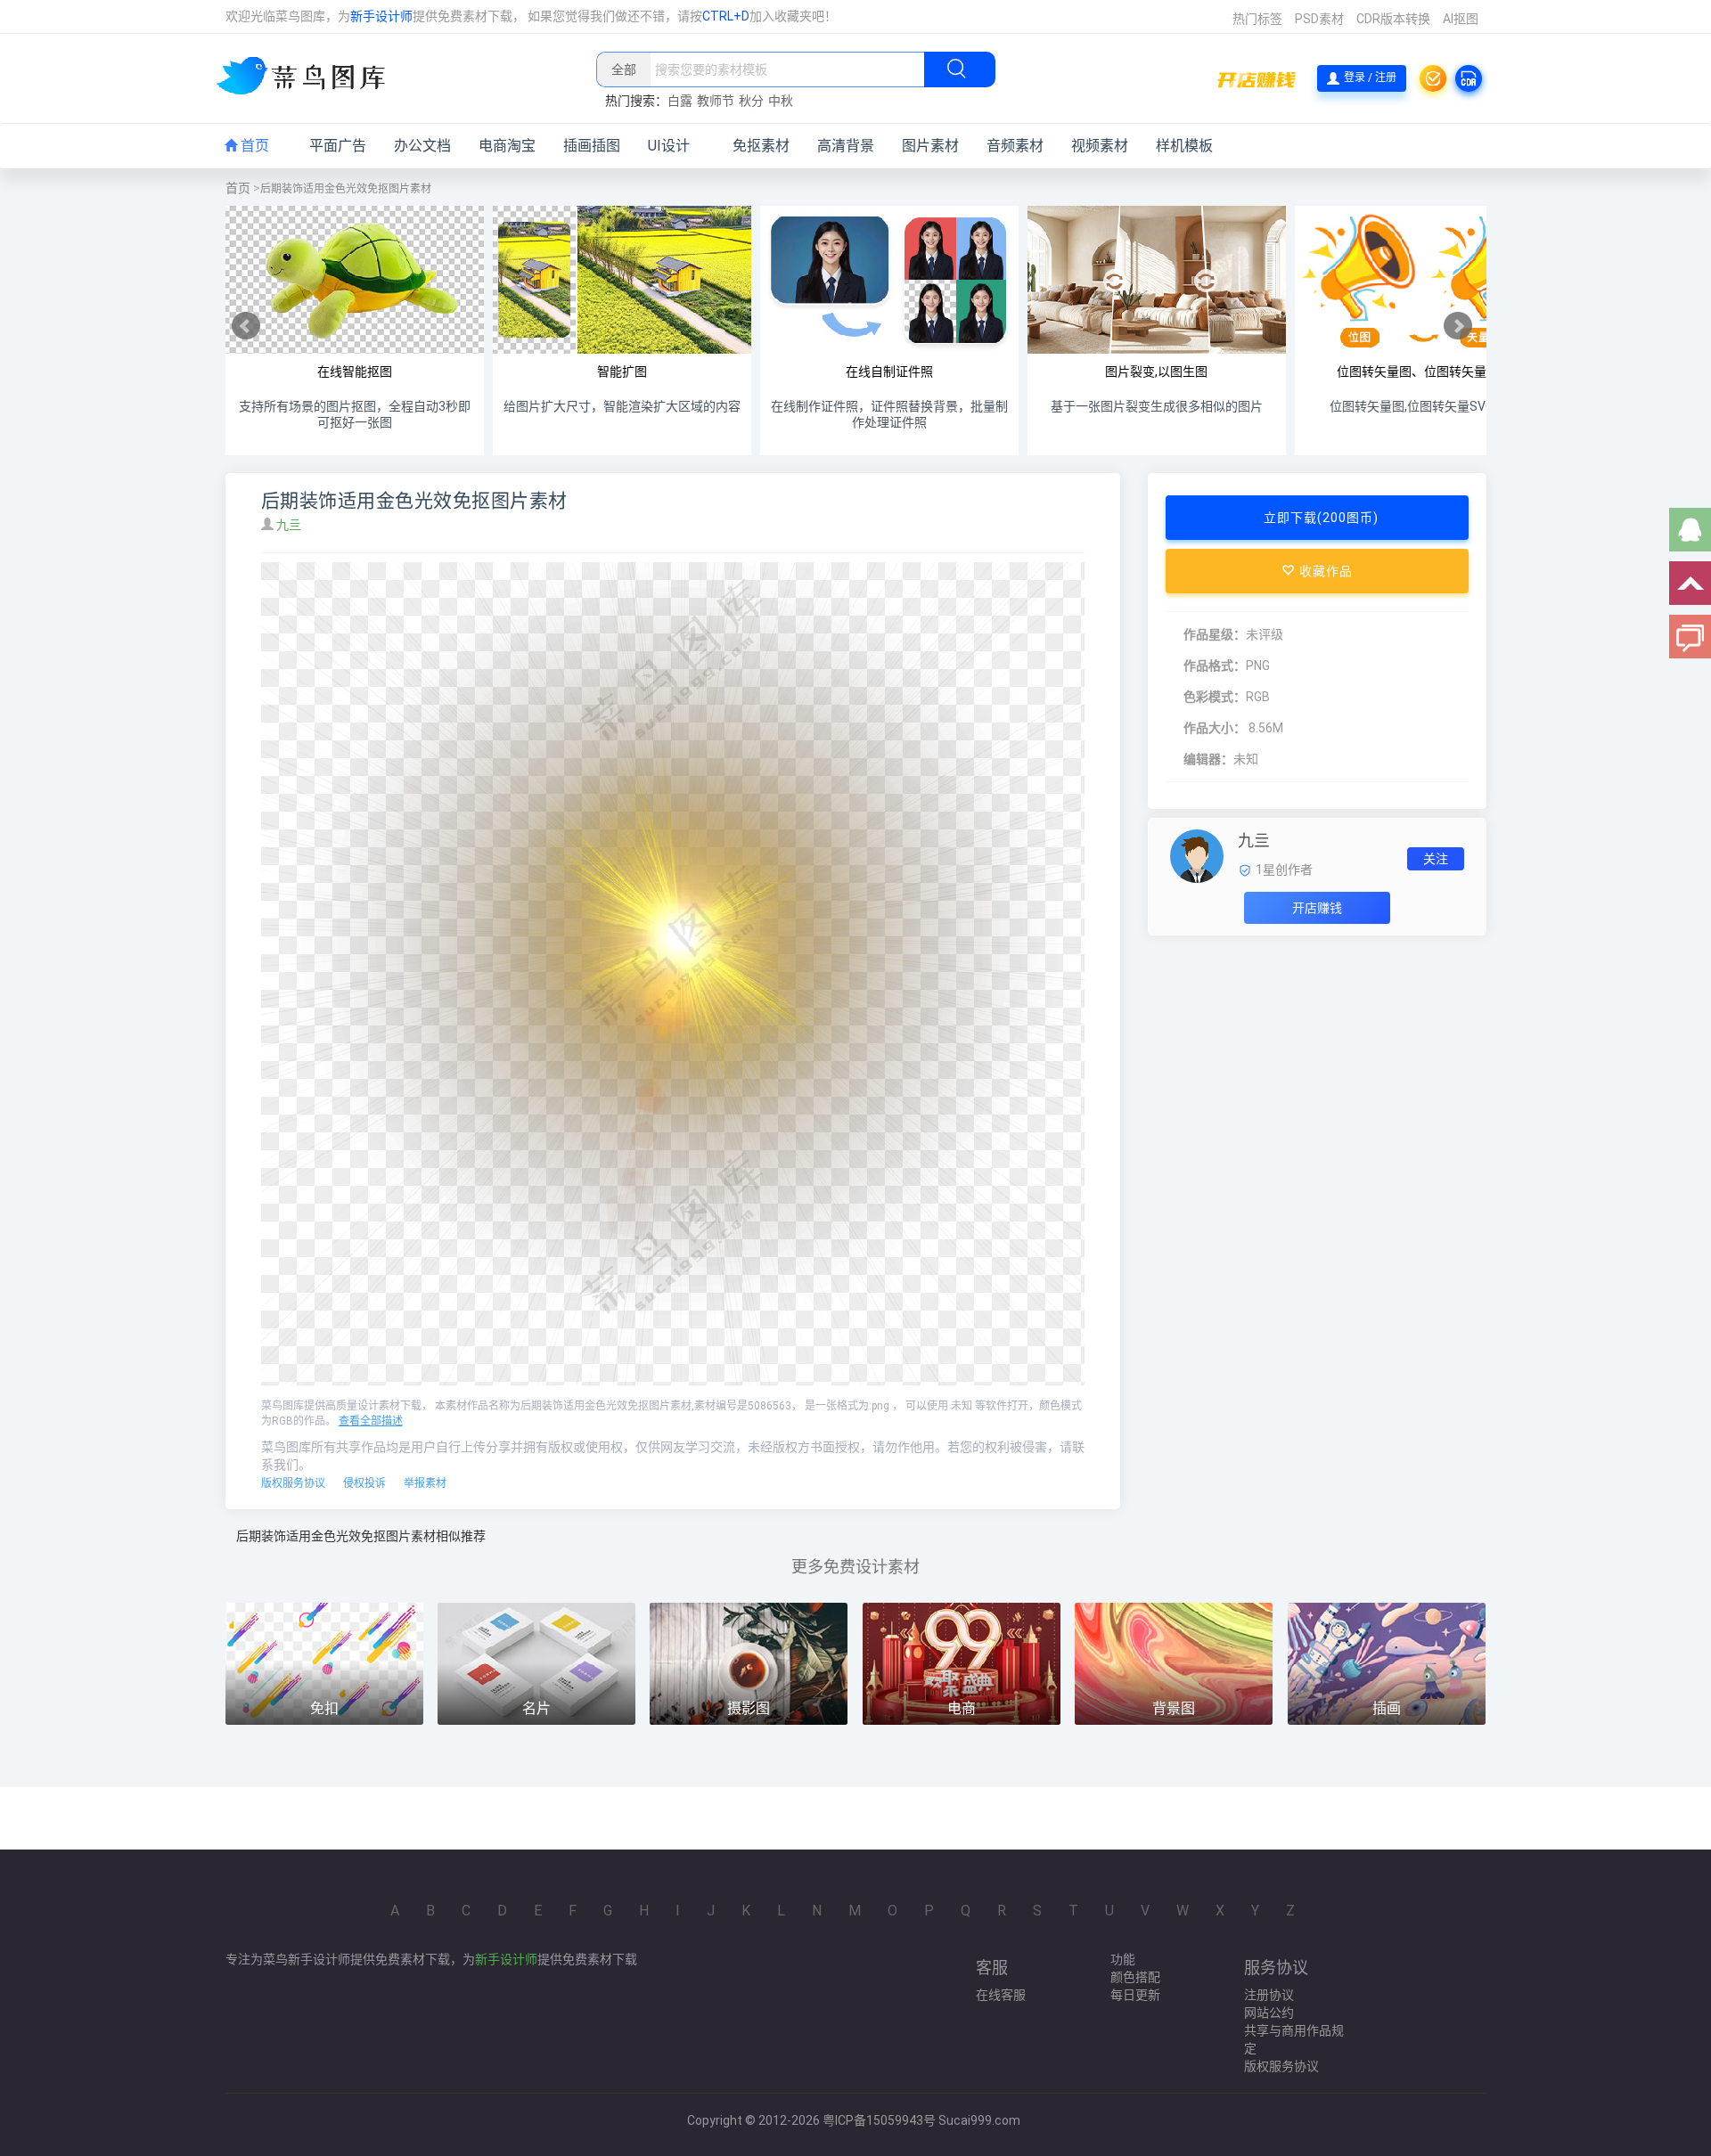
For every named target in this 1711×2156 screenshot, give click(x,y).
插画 (1387, 1708)
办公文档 (422, 146)
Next (1458, 326)
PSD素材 (1319, 19)
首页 (253, 146)
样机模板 (1184, 146)
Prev (246, 326)
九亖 (290, 525)
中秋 (781, 101)
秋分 (751, 101)
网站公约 (1269, 2013)
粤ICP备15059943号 (879, 2120)
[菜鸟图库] (308, 78)
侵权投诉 (364, 1483)
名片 (536, 1708)
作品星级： (1215, 634)
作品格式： (1215, 666)
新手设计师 (381, 16)
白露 (680, 101)
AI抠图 (1461, 19)
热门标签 (1257, 19)
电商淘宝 (507, 146)
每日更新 (1135, 1995)
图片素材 (930, 146)
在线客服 (1001, 1995)
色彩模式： (1215, 697)
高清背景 (846, 146)
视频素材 (1100, 146)
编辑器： (1208, 759)
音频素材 (1015, 146)
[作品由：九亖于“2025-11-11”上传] (1197, 855)
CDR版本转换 (1393, 19)
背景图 (1174, 1708)
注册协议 (1269, 1995)
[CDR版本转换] (1469, 78)
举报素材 (425, 1483)
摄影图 (749, 1708)
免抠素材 (761, 146)
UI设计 (669, 146)
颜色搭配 (1135, 1977)
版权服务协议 (293, 1483)
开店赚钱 (1317, 908)
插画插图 (592, 146)
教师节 (716, 101)
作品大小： (1215, 728)
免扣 (324, 1708)
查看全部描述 (371, 1421)
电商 (962, 1708)
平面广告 (338, 146)
